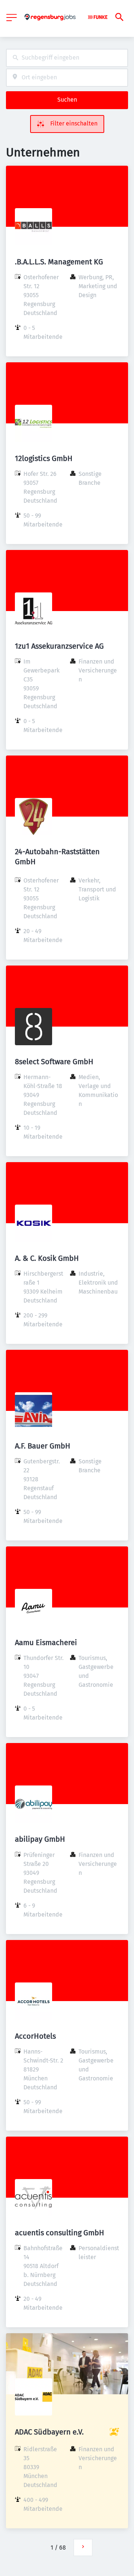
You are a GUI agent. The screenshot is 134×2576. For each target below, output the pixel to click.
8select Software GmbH (54, 1062)
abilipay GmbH (40, 1839)
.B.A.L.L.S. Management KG (59, 262)
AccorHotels (35, 2036)
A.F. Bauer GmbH (43, 1446)
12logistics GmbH (44, 458)
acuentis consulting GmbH (60, 2233)
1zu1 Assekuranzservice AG (59, 646)
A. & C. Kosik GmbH (47, 1258)
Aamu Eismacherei (46, 1642)
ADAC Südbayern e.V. (49, 2432)
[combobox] (67, 58)
